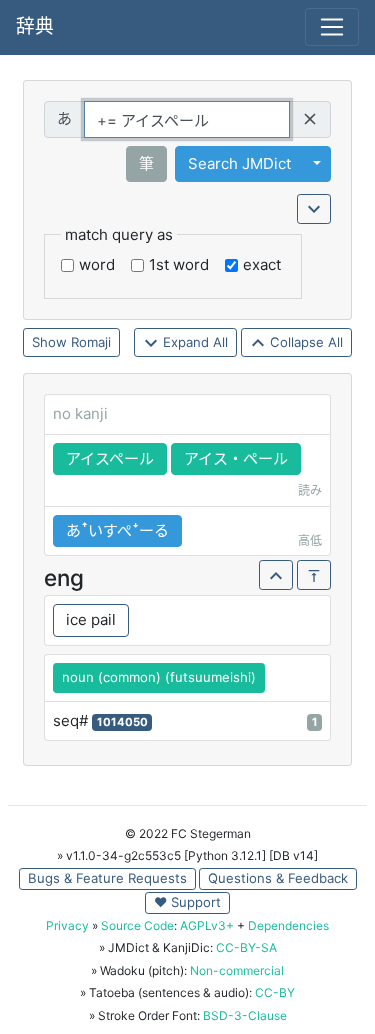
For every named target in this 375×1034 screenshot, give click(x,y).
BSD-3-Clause (245, 1015)
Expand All (193, 342)
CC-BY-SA (246, 947)
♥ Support (187, 902)
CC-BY (275, 992)
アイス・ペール (236, 458)
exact (262, 264)
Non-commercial (237, 970)
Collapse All (304, 342)
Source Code (137, 925)
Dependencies (288, 925)
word (97, 264)
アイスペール (110, 458)
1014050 (122, 722)
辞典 (35, 26)
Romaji (91, 342)
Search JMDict (239, 163)
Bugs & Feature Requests (107, 878)
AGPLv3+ (207, 925)
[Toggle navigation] (332, 27)
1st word (179, 264)
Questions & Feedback (278, 878)
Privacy (67, 925)
